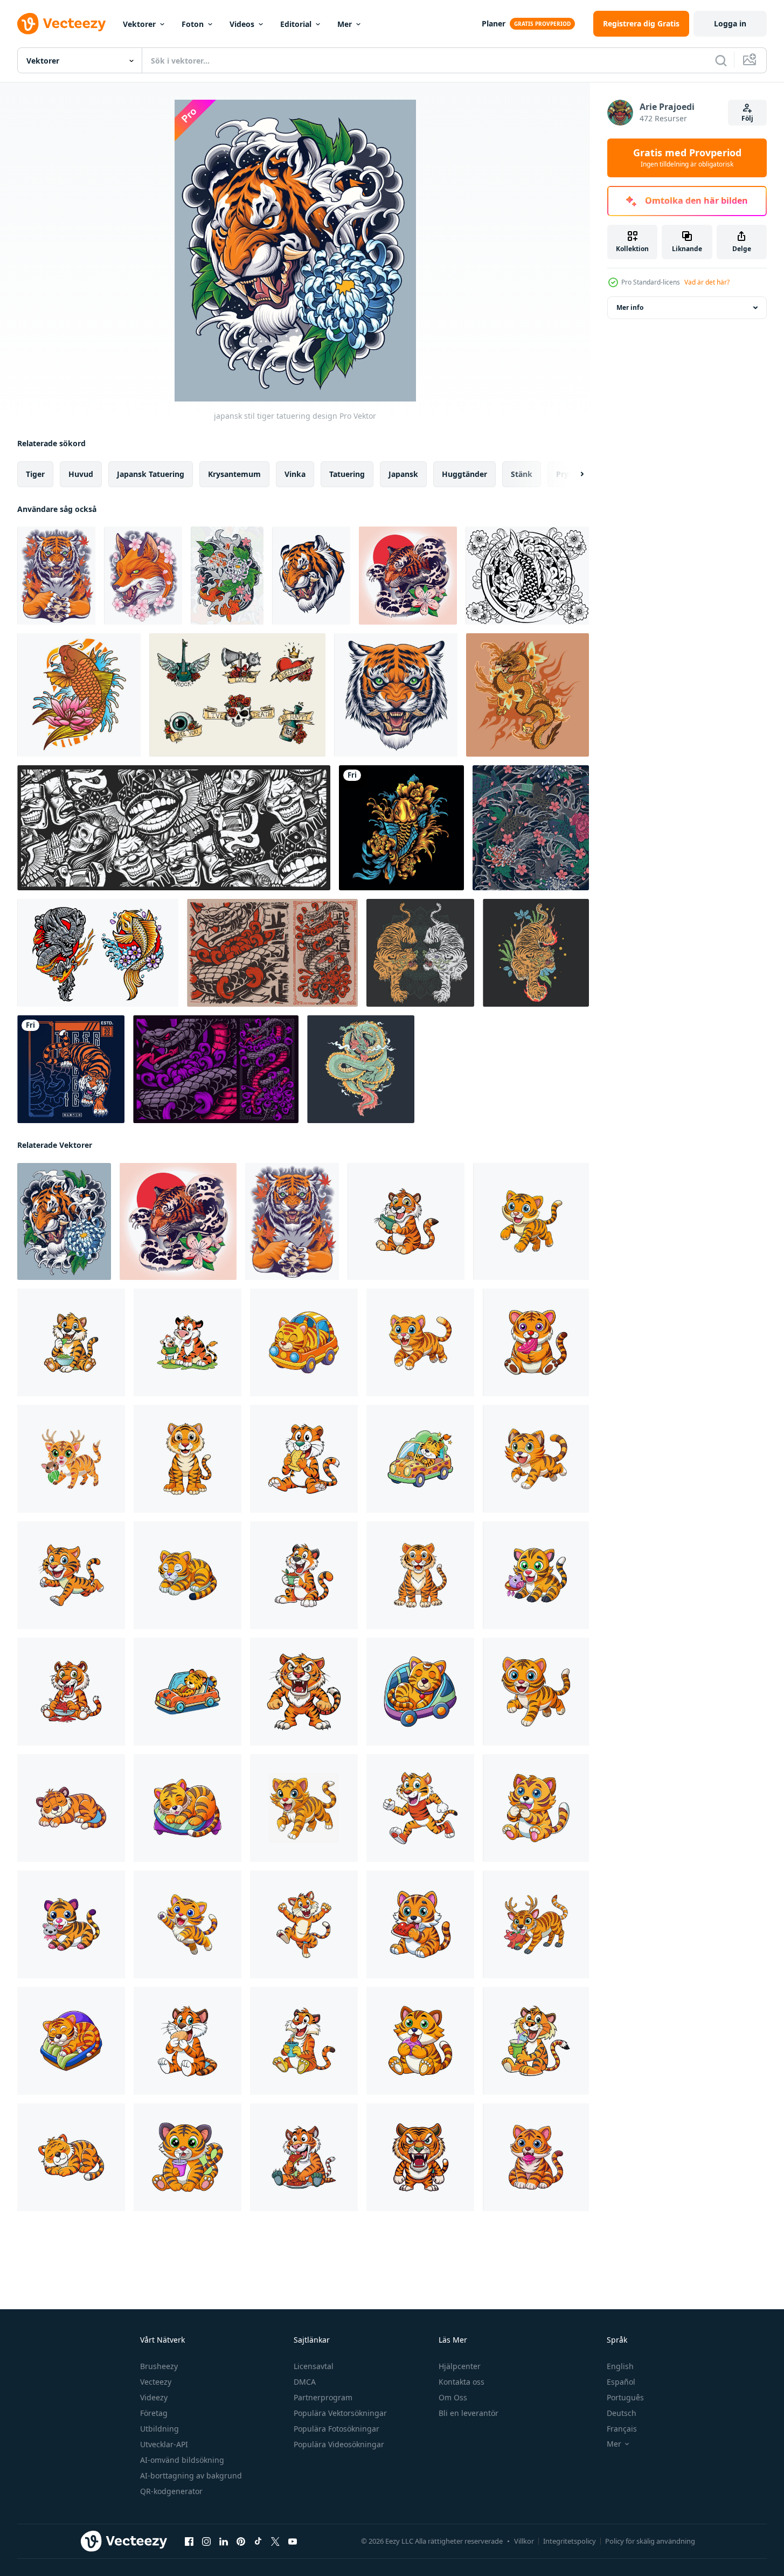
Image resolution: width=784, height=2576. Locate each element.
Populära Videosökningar (339, 2444)
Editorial (296, 24)
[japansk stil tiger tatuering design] (64, 1221)
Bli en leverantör (469, 2413)
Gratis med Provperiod (687, 158)
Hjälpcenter (460, 2366)
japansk (403, 474)
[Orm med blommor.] (216, 1069)
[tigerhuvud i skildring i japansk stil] (311, 576)
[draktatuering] (528, 695)
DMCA (305, 2382)
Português (625, 2397)
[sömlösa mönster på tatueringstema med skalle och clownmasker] (174, 828)
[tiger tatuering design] (420, 953)
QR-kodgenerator (171, 2491)
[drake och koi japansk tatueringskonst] (98, 953)
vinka (295, 474)
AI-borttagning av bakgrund (191, 2475)
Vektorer (139, 24)
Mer (345, 24)
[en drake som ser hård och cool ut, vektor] (361, 1069)
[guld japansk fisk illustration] (401, 828)
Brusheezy (159, 2366)
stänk (522, 474)
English (620, 2366)
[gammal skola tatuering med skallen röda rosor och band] (237, 695)
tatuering (347, 474)
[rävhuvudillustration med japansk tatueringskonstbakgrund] (143, 576)
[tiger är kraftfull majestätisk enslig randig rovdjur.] (406, 1221)
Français (622, 2429)
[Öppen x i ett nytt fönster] (275, 2542)
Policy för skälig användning (650, 2541)
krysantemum (234, 474)
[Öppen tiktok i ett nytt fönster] (258, 2542)
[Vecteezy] (61, 24)
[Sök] (721, 60)
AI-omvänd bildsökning (182, 2460)
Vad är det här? (707, 282)
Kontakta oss (462, 2382)
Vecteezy (156, 2382)
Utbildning (159, 2429)
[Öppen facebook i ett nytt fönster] (189, 2542)
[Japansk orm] (272, 953)
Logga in (730, 23)
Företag (154, 2413)
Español (621, 2382)
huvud (81, 474)
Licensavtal (314, 2366)
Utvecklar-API (164, 2444)
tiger (35, 474)
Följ (747, 118)
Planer (494, 23)
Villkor (524, 2541)
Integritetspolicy (570, 2541)
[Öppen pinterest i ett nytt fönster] (241, 2542)
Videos (242, 24)
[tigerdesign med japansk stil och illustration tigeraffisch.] (71, 1069)
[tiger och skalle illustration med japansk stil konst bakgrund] (56, 576)
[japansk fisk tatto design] (227, 576)
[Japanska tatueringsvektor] (527, 576)
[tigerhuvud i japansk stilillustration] (396, 695)
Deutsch (622, 2413)
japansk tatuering (151, 474)
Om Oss (453, 2397)
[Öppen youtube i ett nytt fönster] (293, 2542)
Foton (193, 24)
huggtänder (464, 474)
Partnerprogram (323, 2397)
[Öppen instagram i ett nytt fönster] (206, 2542)
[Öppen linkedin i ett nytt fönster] (224, 2542)
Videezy (154, 2397)
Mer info (630, 307)
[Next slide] (573, 474)
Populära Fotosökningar (337, 2429)
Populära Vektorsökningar (340, 2413)
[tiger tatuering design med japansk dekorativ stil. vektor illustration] (408, 576)
